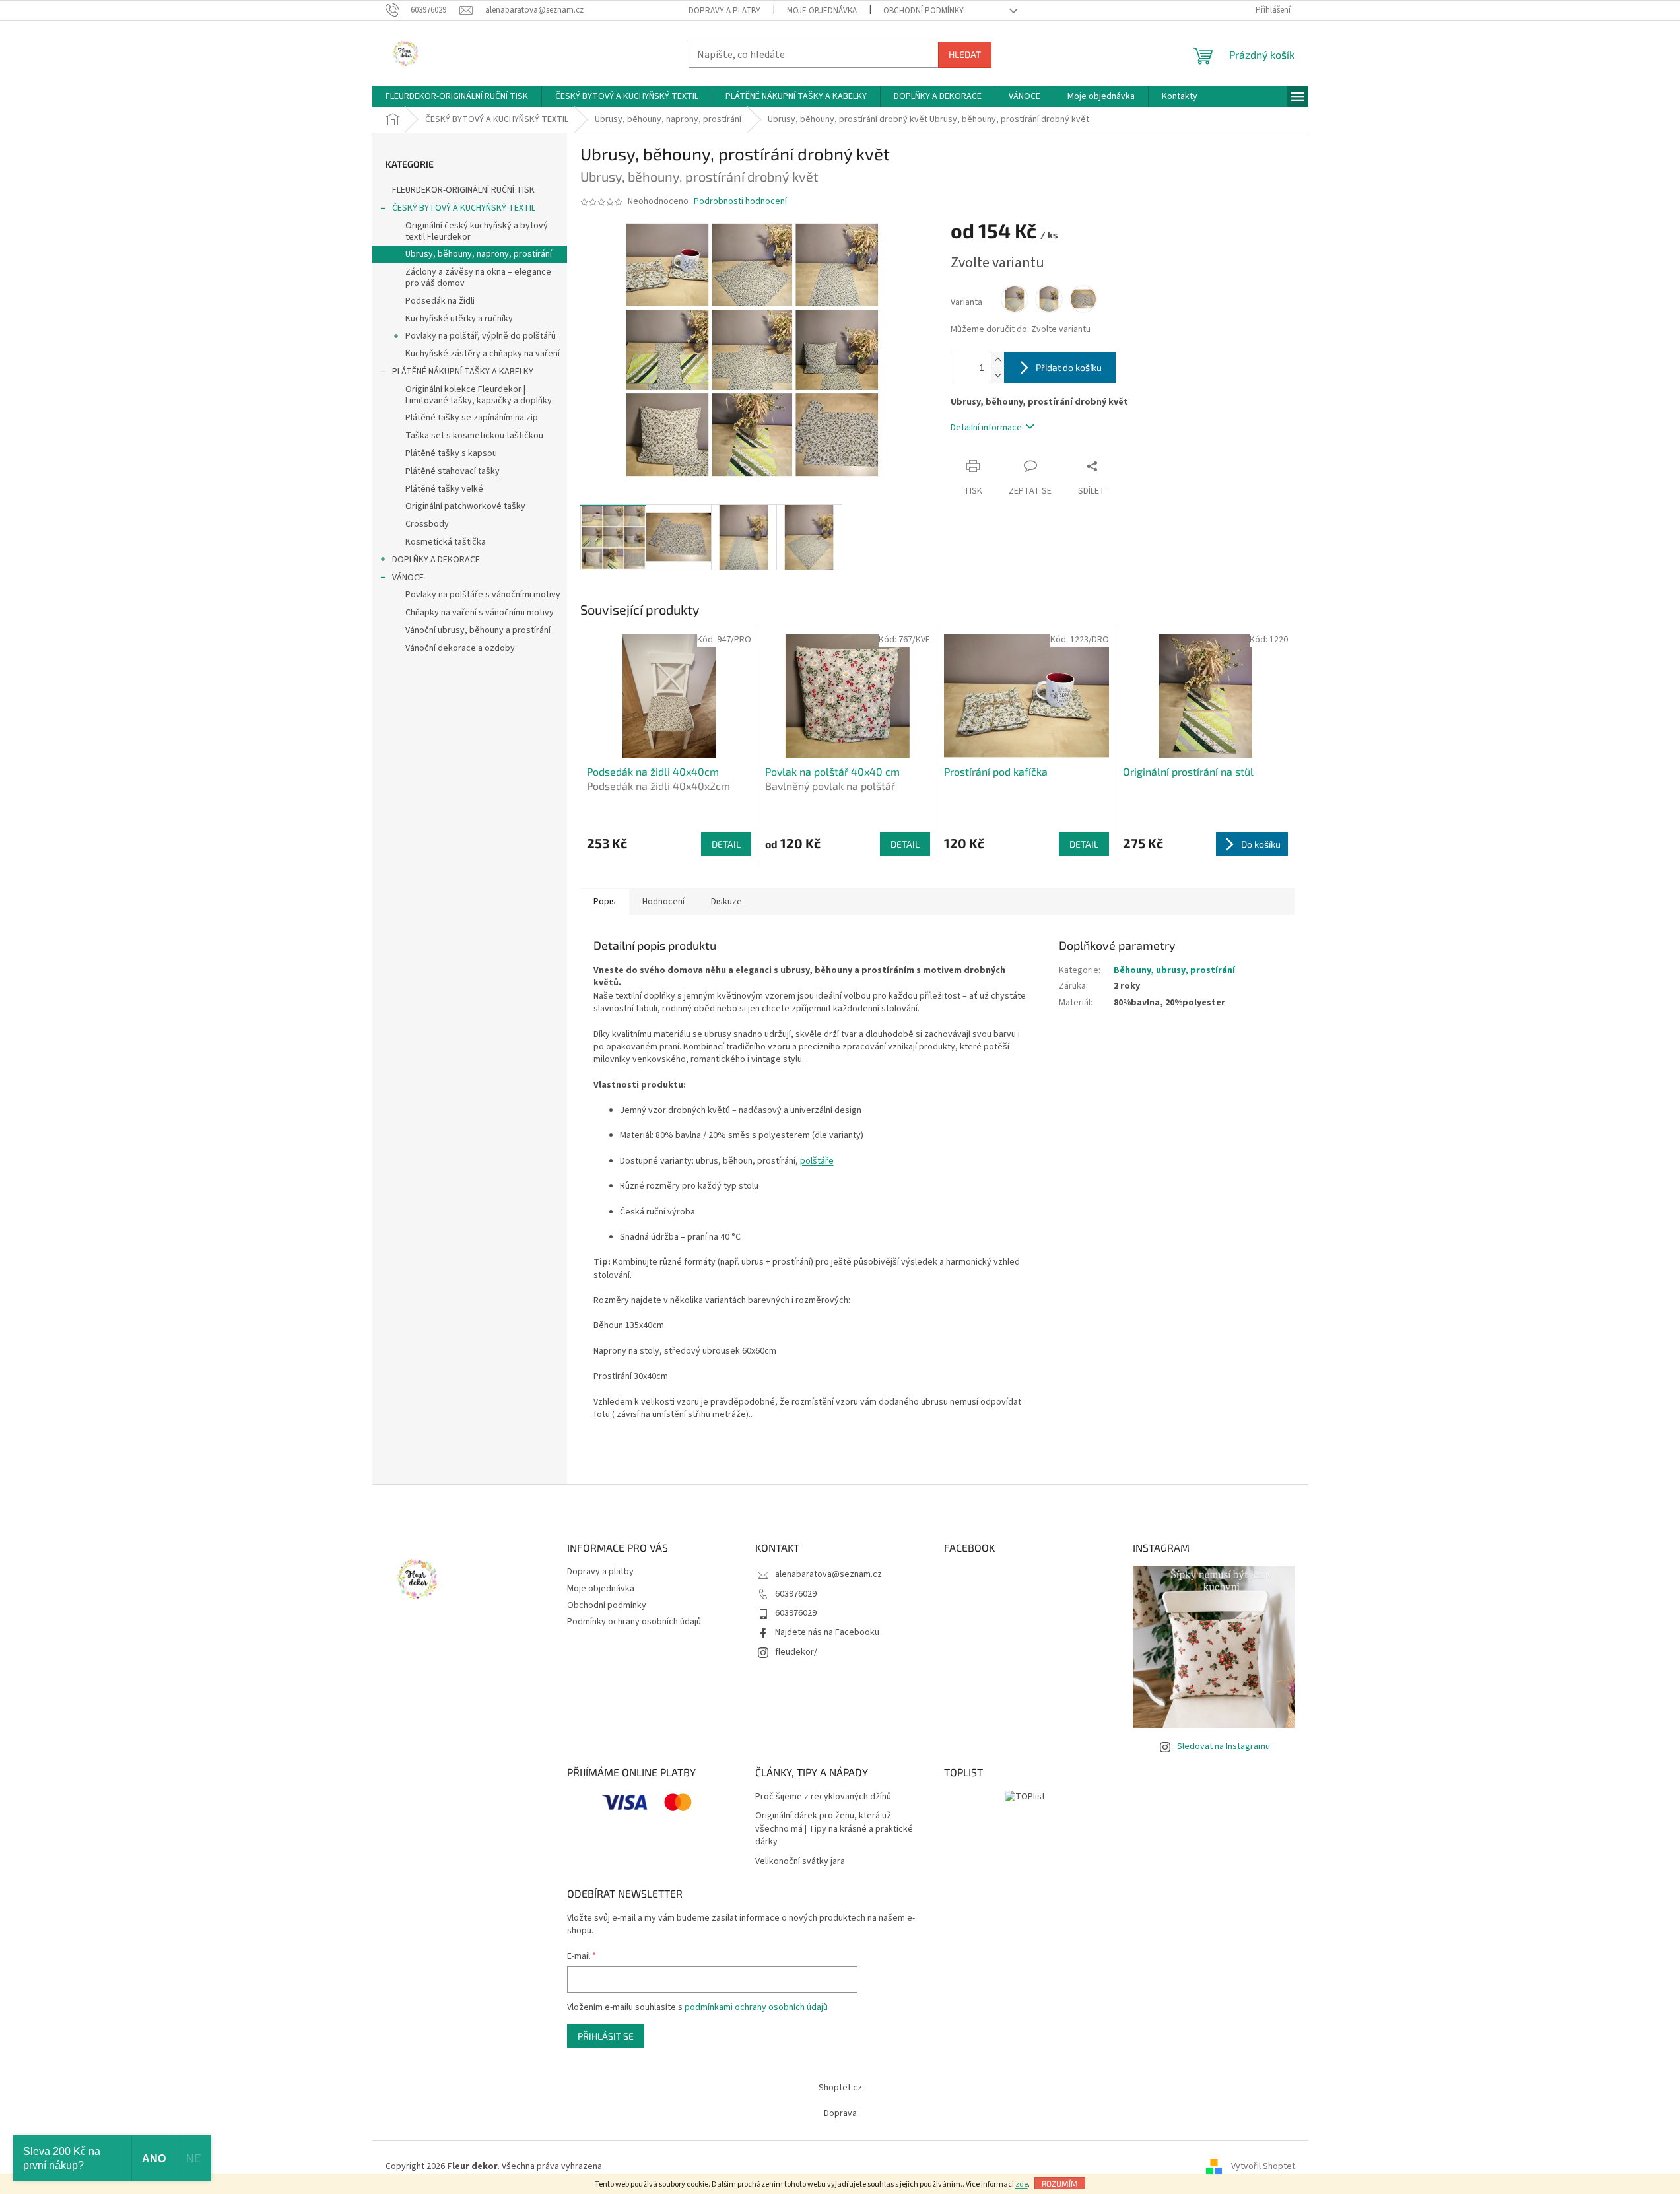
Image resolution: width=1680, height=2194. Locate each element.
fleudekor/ (796, 1652)
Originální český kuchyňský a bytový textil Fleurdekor (477, 231)
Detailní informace (986, 428)
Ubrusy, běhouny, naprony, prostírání (479, 254)
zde (1022, 2184)
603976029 (796, 1594)
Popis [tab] (605, 902)
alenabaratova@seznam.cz (828, 1574)
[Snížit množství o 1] (997, 375)
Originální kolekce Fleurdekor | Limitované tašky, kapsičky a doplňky (479, 395)
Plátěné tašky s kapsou (451, 453)
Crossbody (427, 524)
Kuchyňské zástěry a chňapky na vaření (483, 354)
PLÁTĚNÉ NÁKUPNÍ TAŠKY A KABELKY (463, 372)
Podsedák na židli (440, 301)
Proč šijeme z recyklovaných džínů (823, 1797)
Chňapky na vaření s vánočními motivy (480, 613)
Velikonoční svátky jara (800, 1862)
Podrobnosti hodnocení (740, 202)
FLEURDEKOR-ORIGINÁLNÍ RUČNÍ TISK (463, 190)
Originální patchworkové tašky (465, 506)
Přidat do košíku (1069, 367)
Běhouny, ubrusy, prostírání (1174, 970)
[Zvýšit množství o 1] (997, 360)
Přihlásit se (606, 2036)
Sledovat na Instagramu (1224, 1746)
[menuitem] (457, 96)
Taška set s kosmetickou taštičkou (474, 436)
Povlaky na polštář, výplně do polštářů (481, 336)
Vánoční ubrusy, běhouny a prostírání (478, 630)
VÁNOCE (408, 578)
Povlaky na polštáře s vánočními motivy (483, 595)
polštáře (817, 1161)
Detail (726, 844)
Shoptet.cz (840, 2088)
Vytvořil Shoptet (1263, 2167)
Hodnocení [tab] (663, 902)
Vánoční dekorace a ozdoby (460, 648)
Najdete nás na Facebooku (827, 1632)
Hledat (965, 54)
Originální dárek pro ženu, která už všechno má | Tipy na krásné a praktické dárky (834, 1829)
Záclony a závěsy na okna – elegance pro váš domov (478, 278)
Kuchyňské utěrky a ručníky (459, 319)
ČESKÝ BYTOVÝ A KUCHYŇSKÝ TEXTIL (464, 208)
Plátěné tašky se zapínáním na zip (472, 418)
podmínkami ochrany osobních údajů (756, 2007)
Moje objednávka (822, 11)
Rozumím (1060, 2183)
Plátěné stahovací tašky (453, 471)
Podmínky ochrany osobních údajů (634, 1622)
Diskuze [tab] (726, 902)
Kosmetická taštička (446, 542)
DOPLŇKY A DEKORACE (436, 560)
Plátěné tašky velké (444, 489)
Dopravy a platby (724, 11)
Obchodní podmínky (924, 11)
